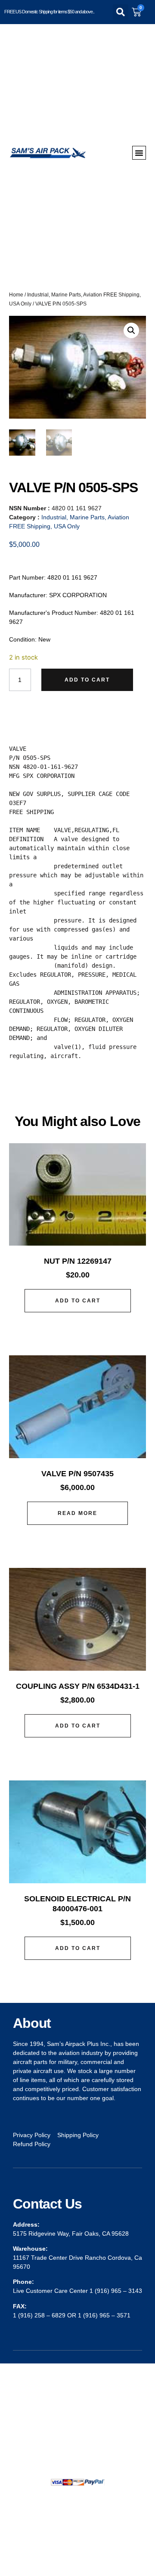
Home (16, 295)
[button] (121, 12)
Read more (77, 1513)
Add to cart (87, 680)
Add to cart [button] (78, 1301)
